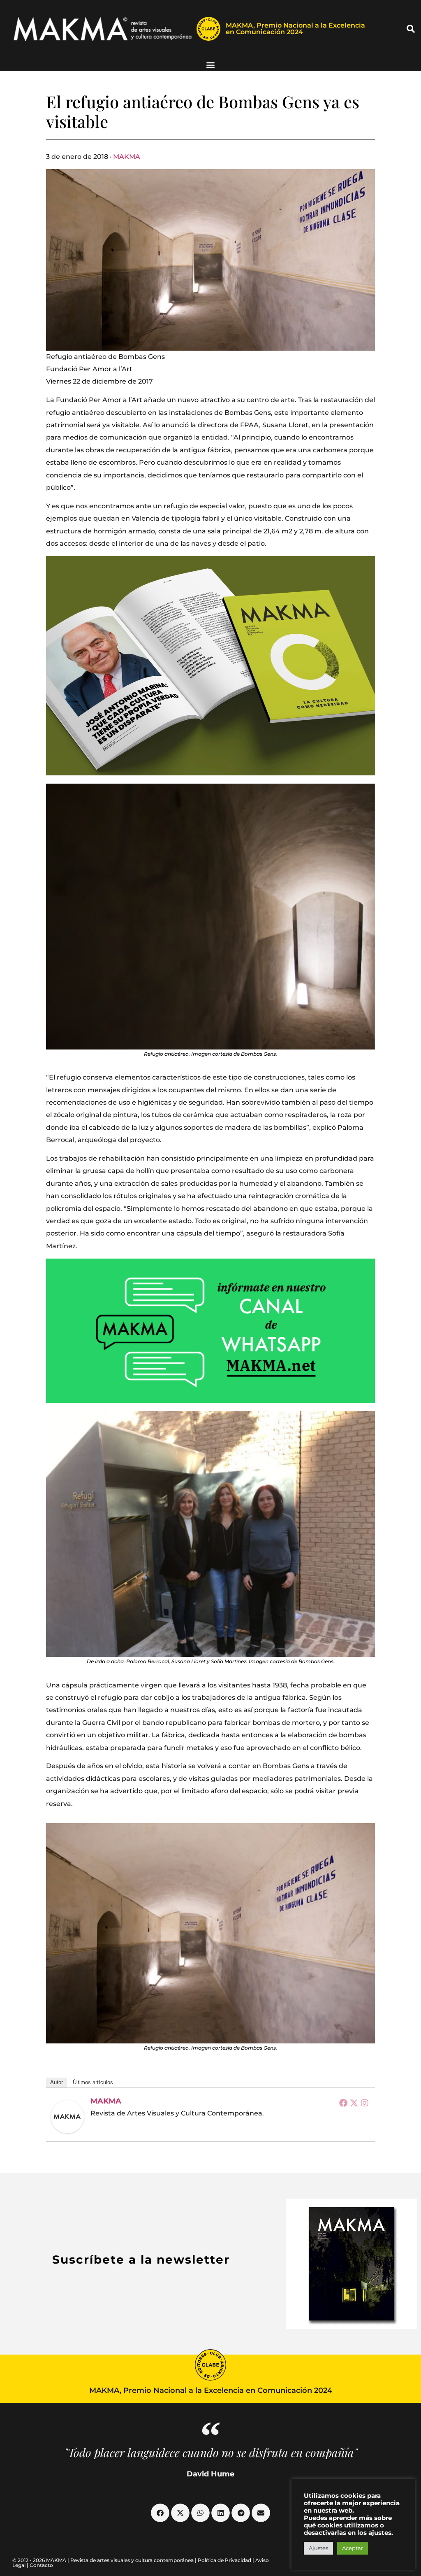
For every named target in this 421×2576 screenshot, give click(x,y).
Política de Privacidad (224, 2560)
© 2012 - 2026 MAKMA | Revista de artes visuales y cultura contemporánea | (105, 2560)
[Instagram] (365, 2103)
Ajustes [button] (318, 2548)
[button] (411, 29)
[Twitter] (354, 2103)
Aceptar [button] (353, 2548)
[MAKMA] (67, 2117)
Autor (57, 2082)
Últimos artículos (93, 2082)
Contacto (41, 2565)
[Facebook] (343, 2103)
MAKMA (127, 157)
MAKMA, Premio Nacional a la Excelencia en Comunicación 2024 (295, 29)
